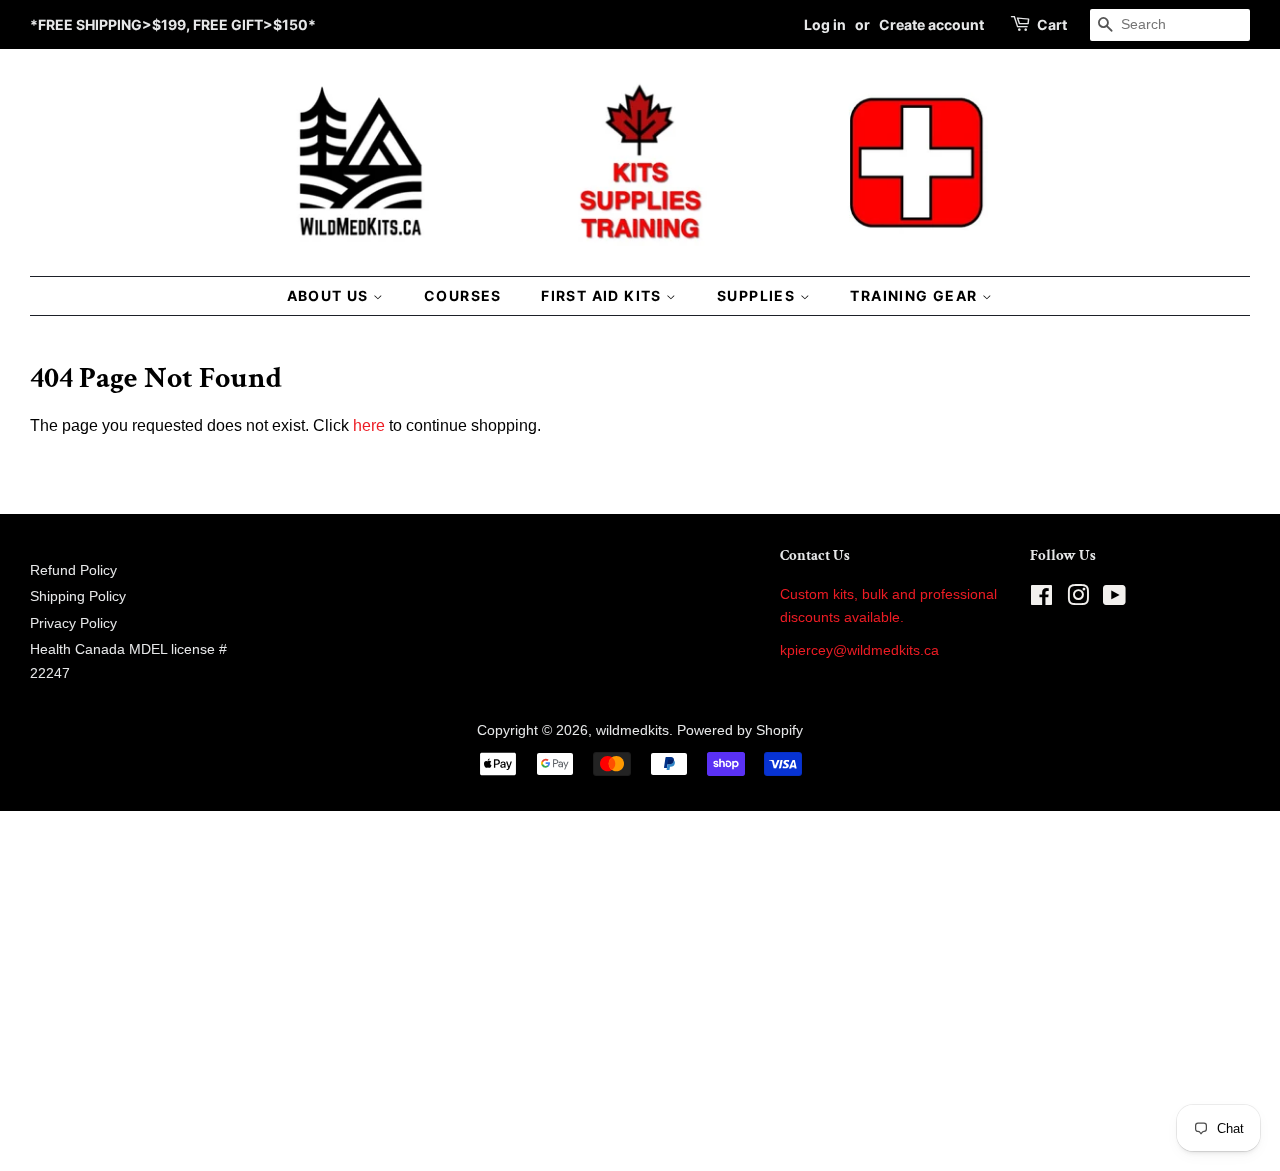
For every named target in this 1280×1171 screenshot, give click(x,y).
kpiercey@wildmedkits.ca (859, 650)
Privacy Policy (73, 623)
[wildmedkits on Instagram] (1078, 599)
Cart (1052, 24)
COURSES (463, 295)
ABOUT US (330, 295)
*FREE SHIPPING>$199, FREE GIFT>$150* (173, 24)
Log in (825, 24)
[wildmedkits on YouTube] (1114, 599)
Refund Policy (73, 570)
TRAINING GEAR (916, 295)
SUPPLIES (758, 295)
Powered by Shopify (740, 730)
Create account (931, 24)
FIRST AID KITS (603, 295)
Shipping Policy (78, 596)
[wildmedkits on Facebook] (1041, 599)
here (369, 425)
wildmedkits (632, 730)
